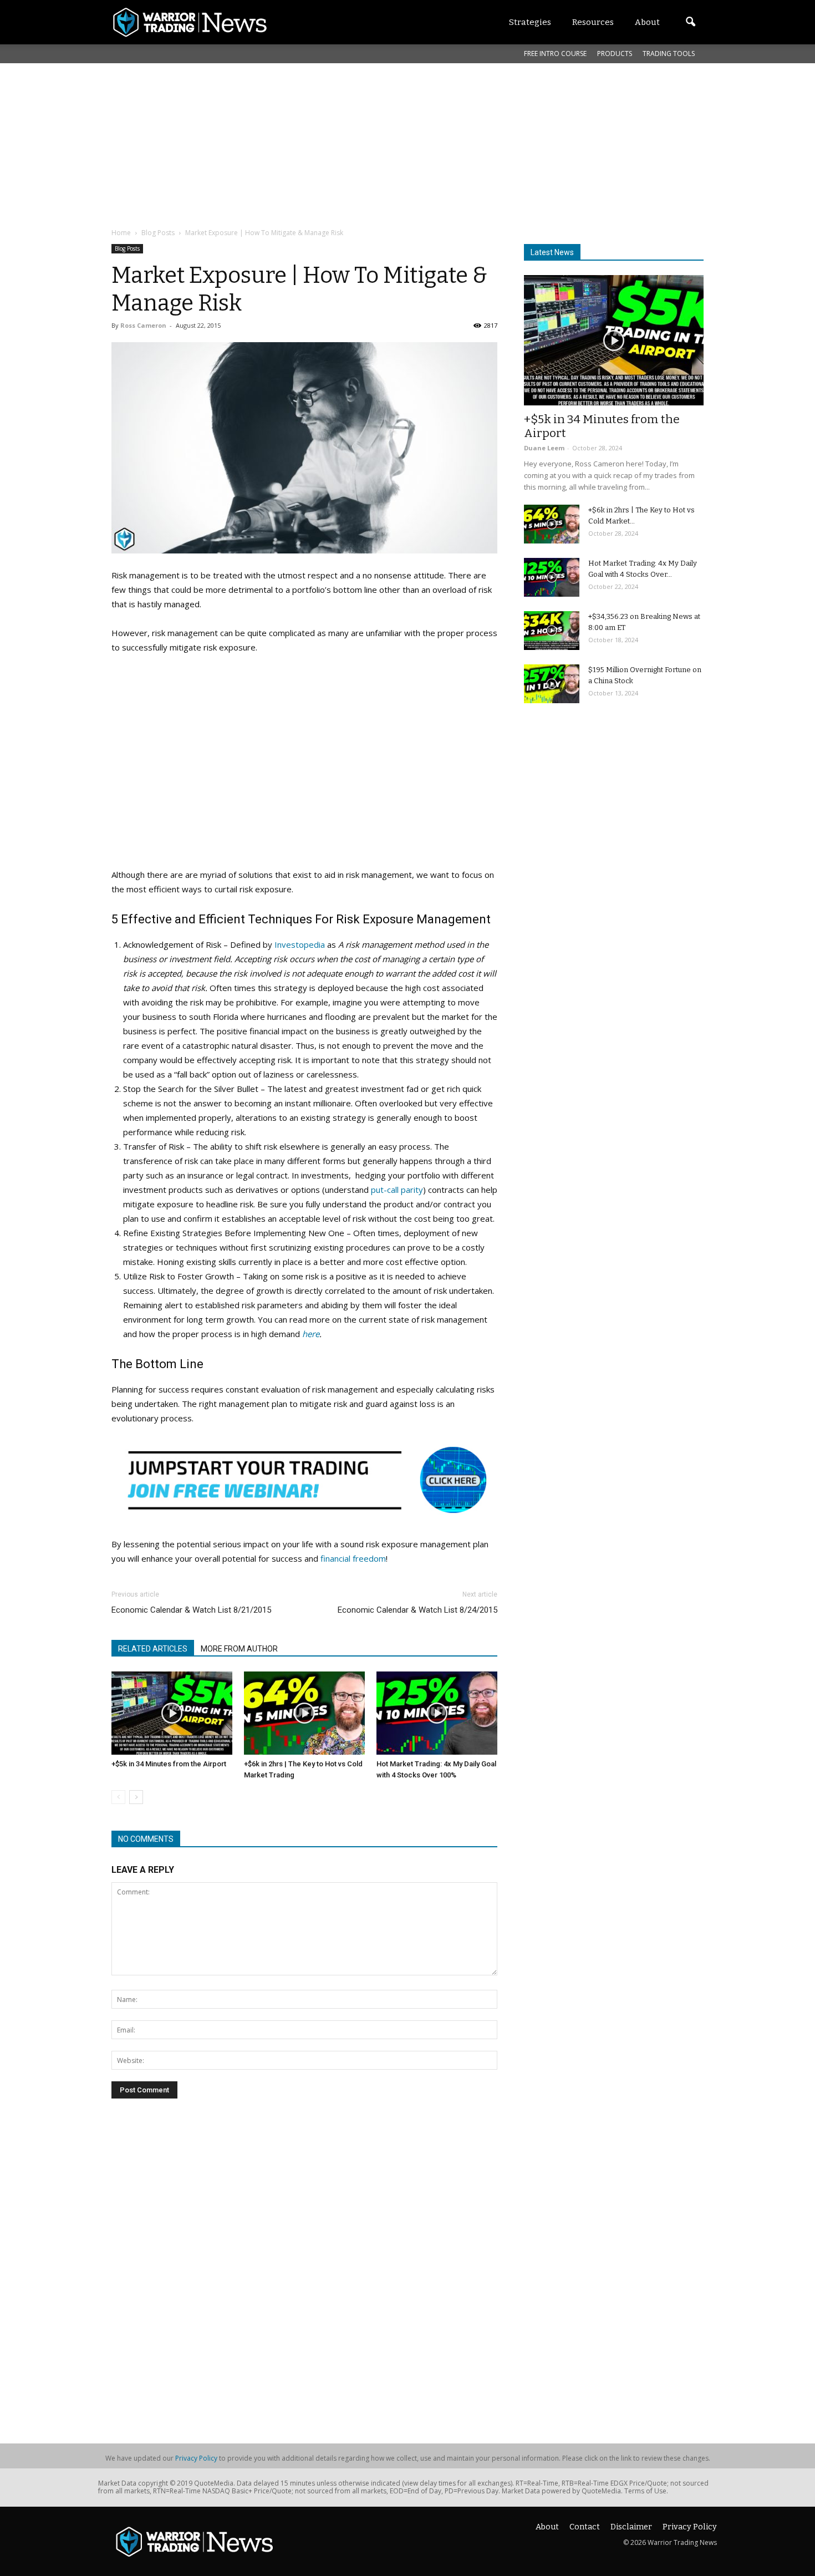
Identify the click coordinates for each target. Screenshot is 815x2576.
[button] (690, 22)
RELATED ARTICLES (153, 1649)
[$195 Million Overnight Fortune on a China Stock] (552, 684)
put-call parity (397, 1190)
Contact (585, 2527)
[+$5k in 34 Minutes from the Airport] (172, 1713)
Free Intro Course (555, 54)
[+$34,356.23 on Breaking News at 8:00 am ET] (552, 631)
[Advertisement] (380, 144)
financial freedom (353, 1558)
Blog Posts (127, 248)
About (547, 2527)
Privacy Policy (196, 2458)
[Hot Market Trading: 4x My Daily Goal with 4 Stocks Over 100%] (437, 1713)
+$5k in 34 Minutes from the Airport (169, 1764)
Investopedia (300, 944)
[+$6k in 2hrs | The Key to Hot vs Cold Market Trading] (304, 1713)
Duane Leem (544, 448)
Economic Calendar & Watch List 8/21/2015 (191, 1610)
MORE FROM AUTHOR (239, 1649)
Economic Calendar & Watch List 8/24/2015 (417, 1610)
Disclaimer (631, 2527)
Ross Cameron (143, 325)
